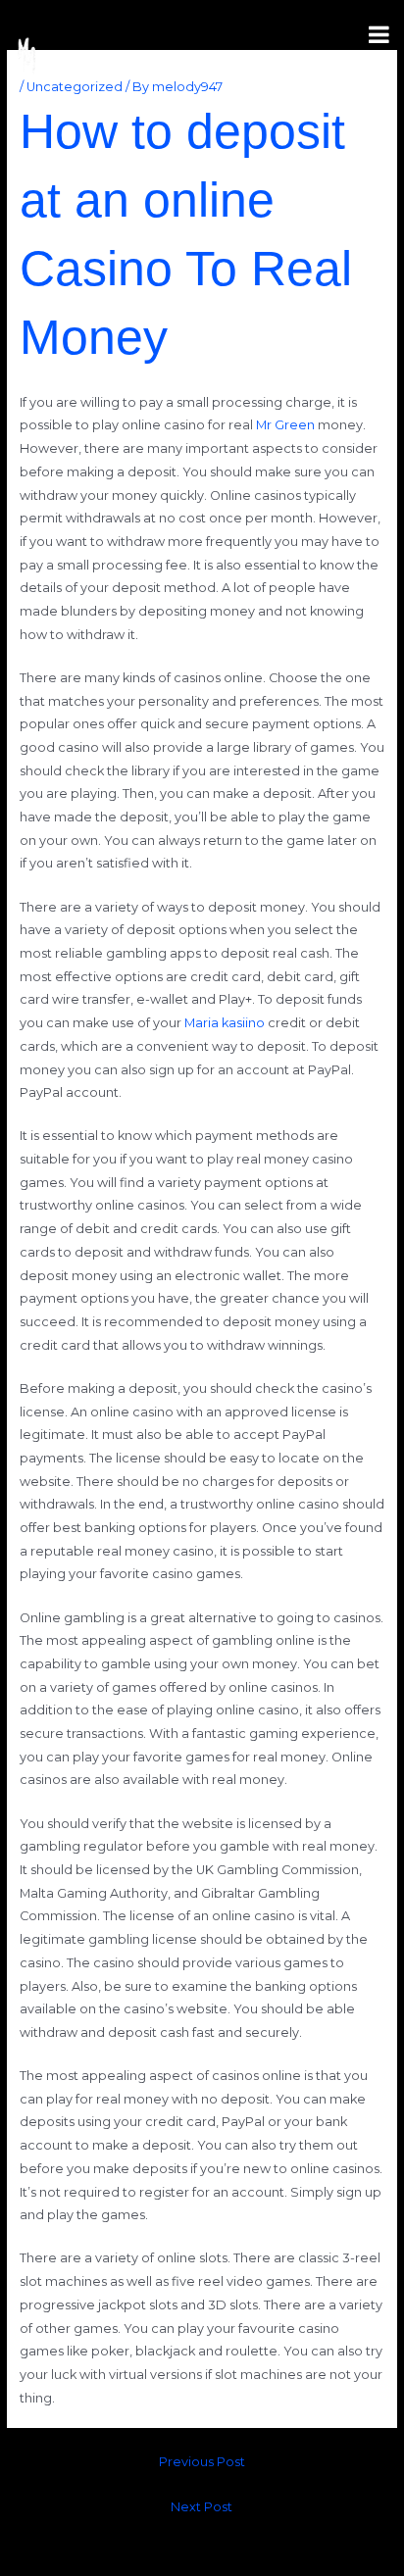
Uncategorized (75, 87)
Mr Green (285, 425)
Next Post (202, 2507)
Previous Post (202, 2462)
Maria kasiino (225, 1023)
